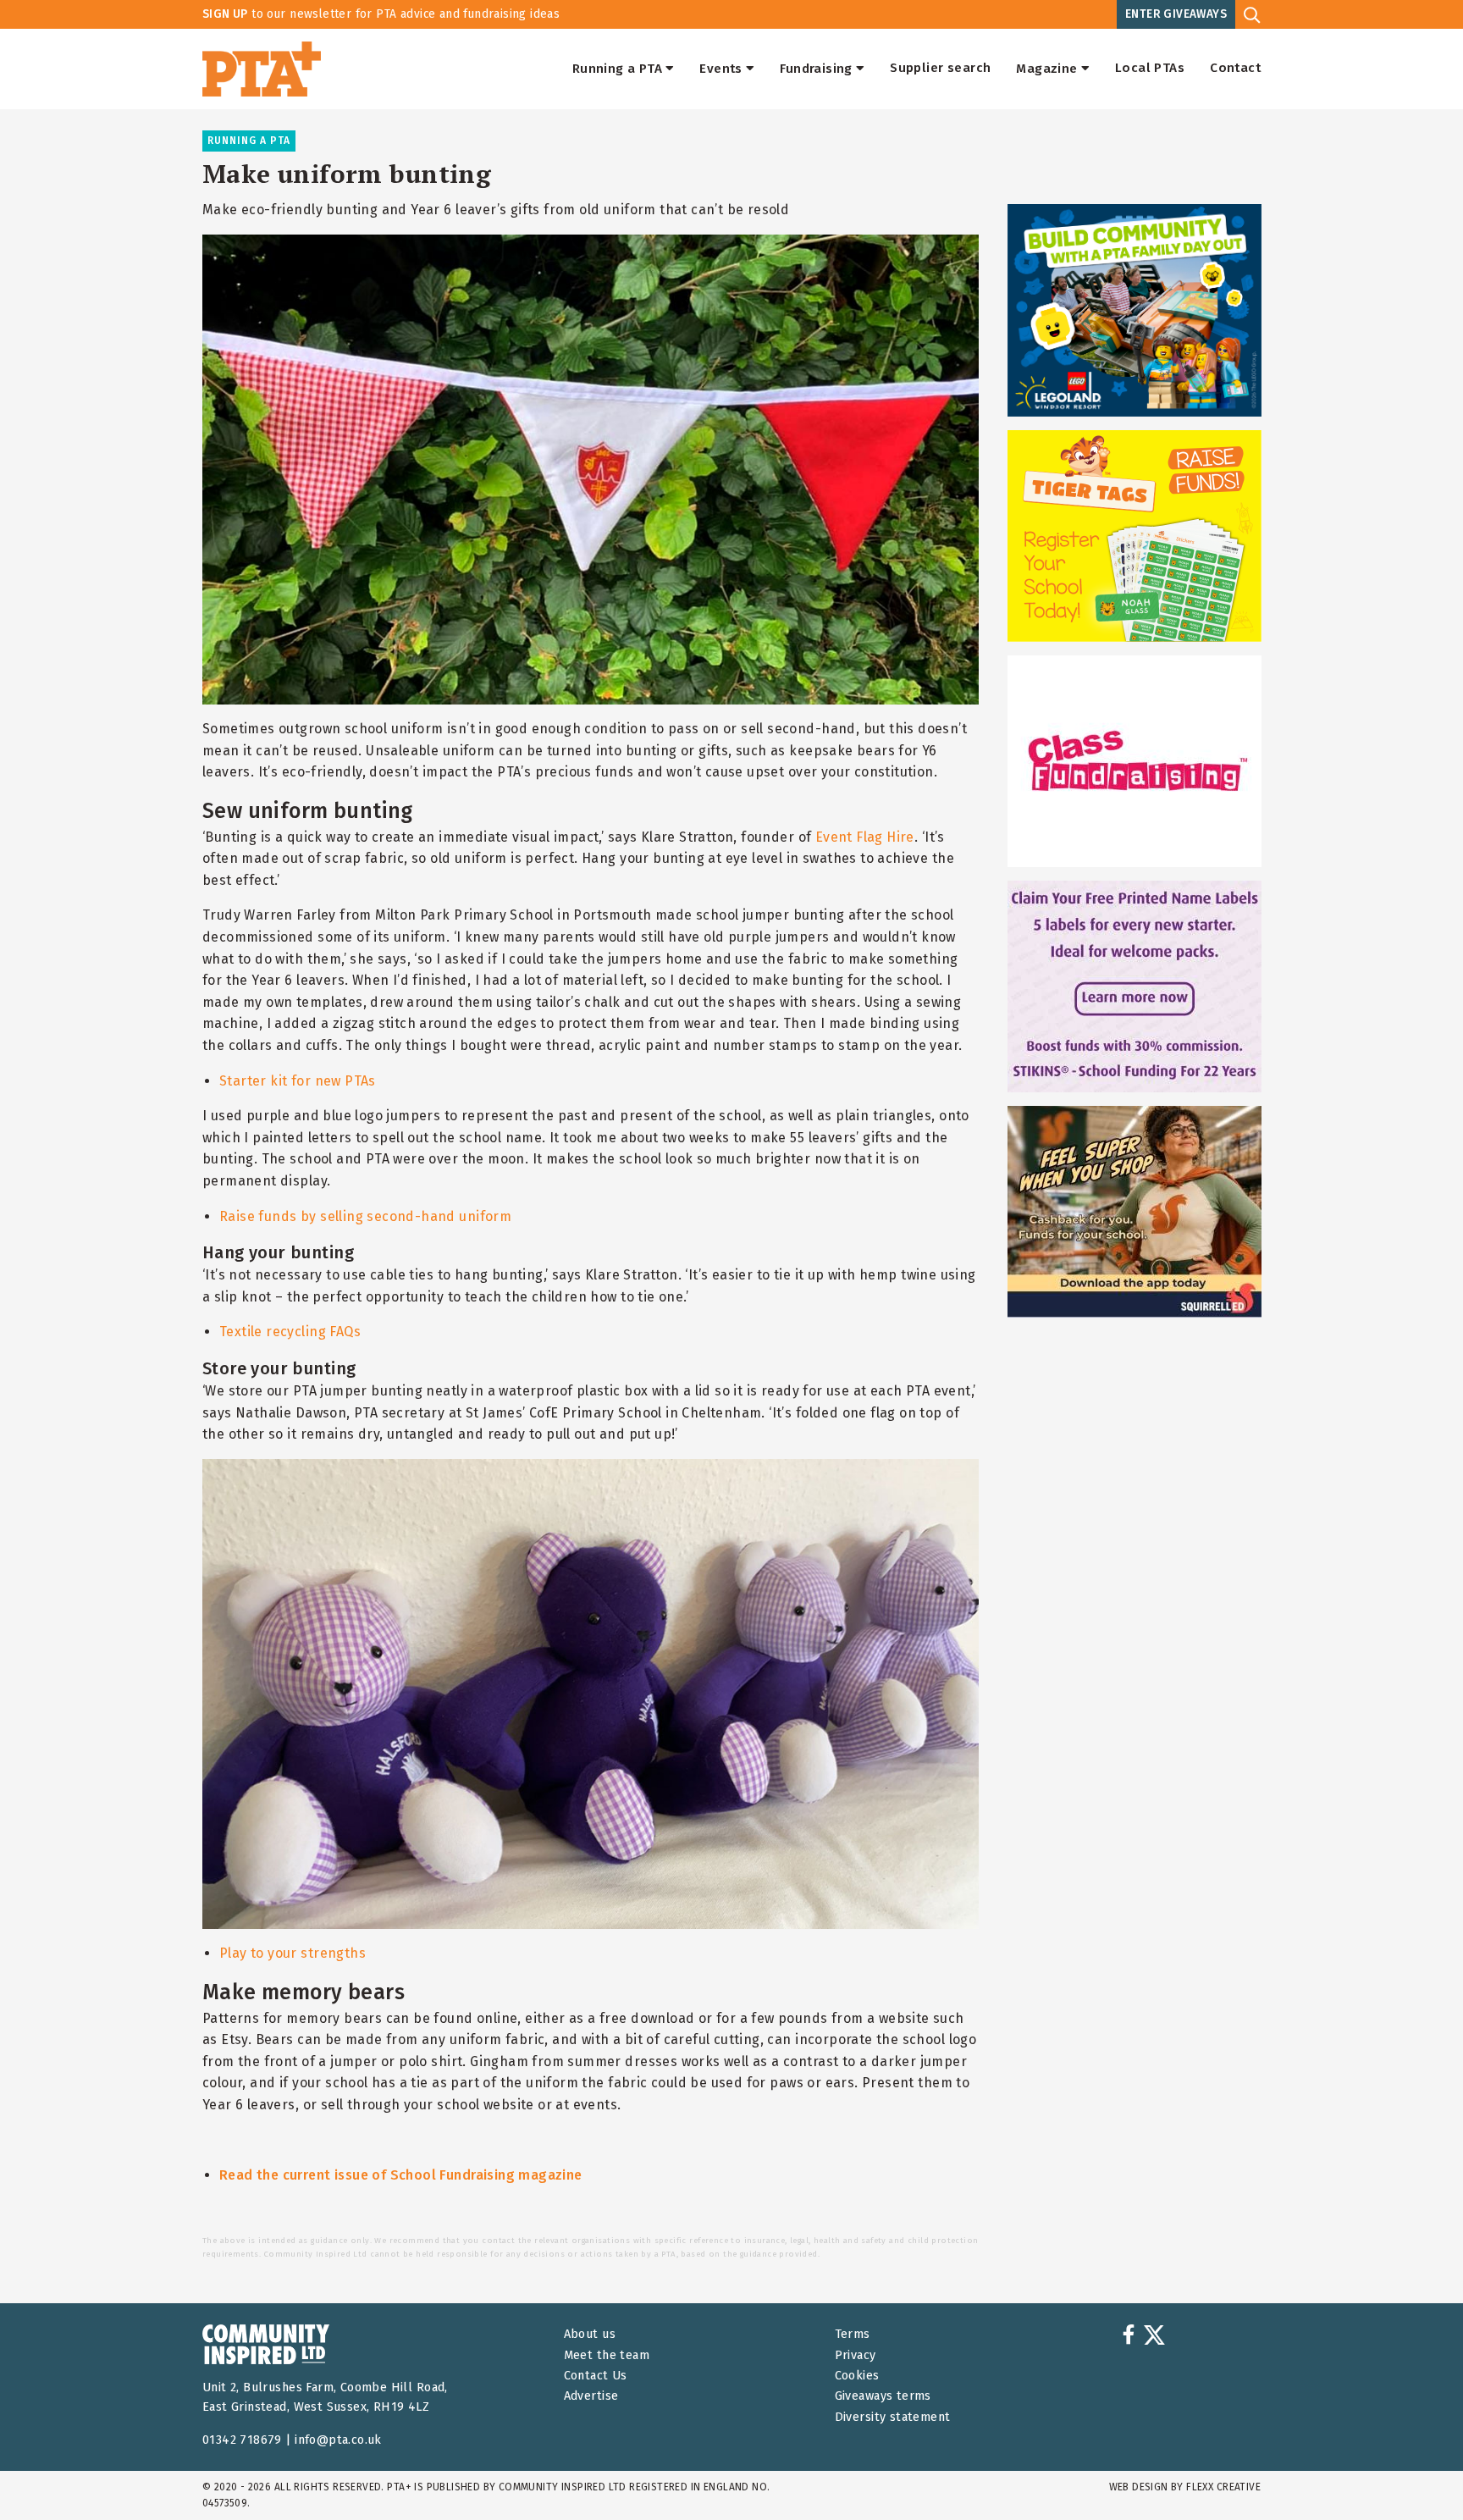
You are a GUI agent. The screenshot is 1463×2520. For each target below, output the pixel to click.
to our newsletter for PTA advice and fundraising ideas (381, 14)
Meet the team (607, 2355)
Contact (1235, 69)
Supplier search (940, 69)
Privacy (856, 2355)
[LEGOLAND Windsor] (1135, 310)
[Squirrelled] (1135, 1212)
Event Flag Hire (865, 837)
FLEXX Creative (1223, 2487)
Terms (853, 2334)
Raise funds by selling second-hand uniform (365, 1216)
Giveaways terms (883, 2396)
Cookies (857, 2376)
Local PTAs (1150, 69)
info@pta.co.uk (338, 2440)
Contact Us (596, 2376)
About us (590, 2334)
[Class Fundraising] (1135, 761)
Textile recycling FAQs (290, 1332)
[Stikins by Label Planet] (1135, 986)
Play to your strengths (293, 1953)
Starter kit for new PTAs (298, 1081)
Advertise (591, 2396)
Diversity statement (893, 2417)
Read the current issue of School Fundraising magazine (401, 2175)
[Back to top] (1416, 2473)
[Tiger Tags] (1135, 536)
